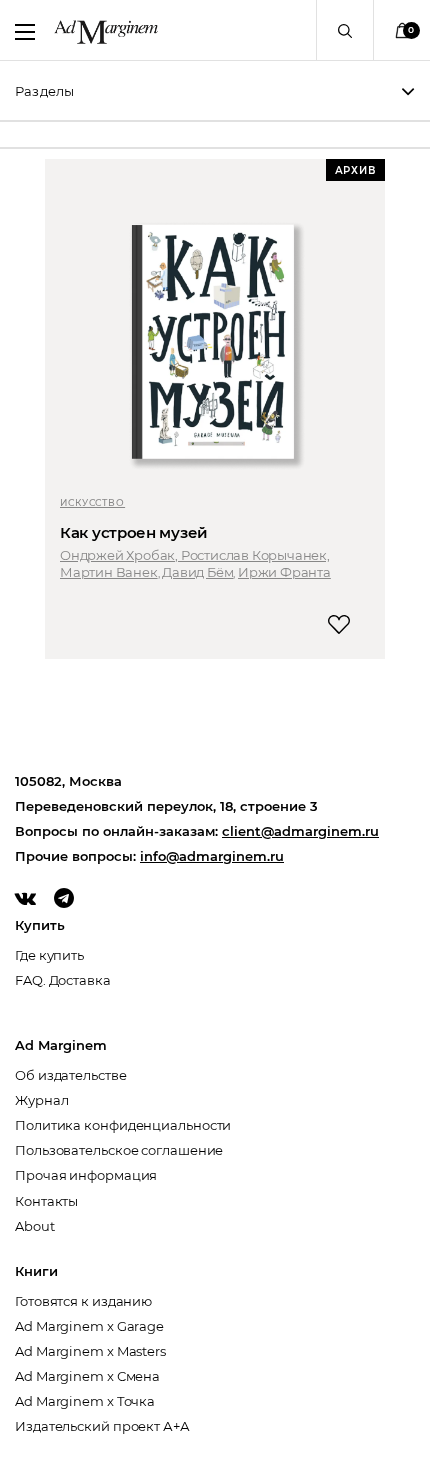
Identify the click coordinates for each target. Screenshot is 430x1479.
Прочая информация (86, 1175)
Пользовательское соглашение (119, 1150)
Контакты (46, 1201)
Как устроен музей (134, 532)
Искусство (92, 502)
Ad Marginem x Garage (89, 1326)
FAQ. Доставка (63, 980)
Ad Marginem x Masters (90, 1351)
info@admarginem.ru (212, 856)
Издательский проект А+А (102, 1426)
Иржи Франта (284, 572)
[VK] (25, 898)
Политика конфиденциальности (123, 1125)
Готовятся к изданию (83, 1301)
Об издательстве (71, 1075)
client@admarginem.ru (300, 831)
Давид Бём (197, 572)
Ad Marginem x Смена (87, 1376)
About (35, 1226)
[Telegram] (64, 898)
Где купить (49, 955)
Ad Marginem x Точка (85, 1401)
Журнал (41, 1100)
